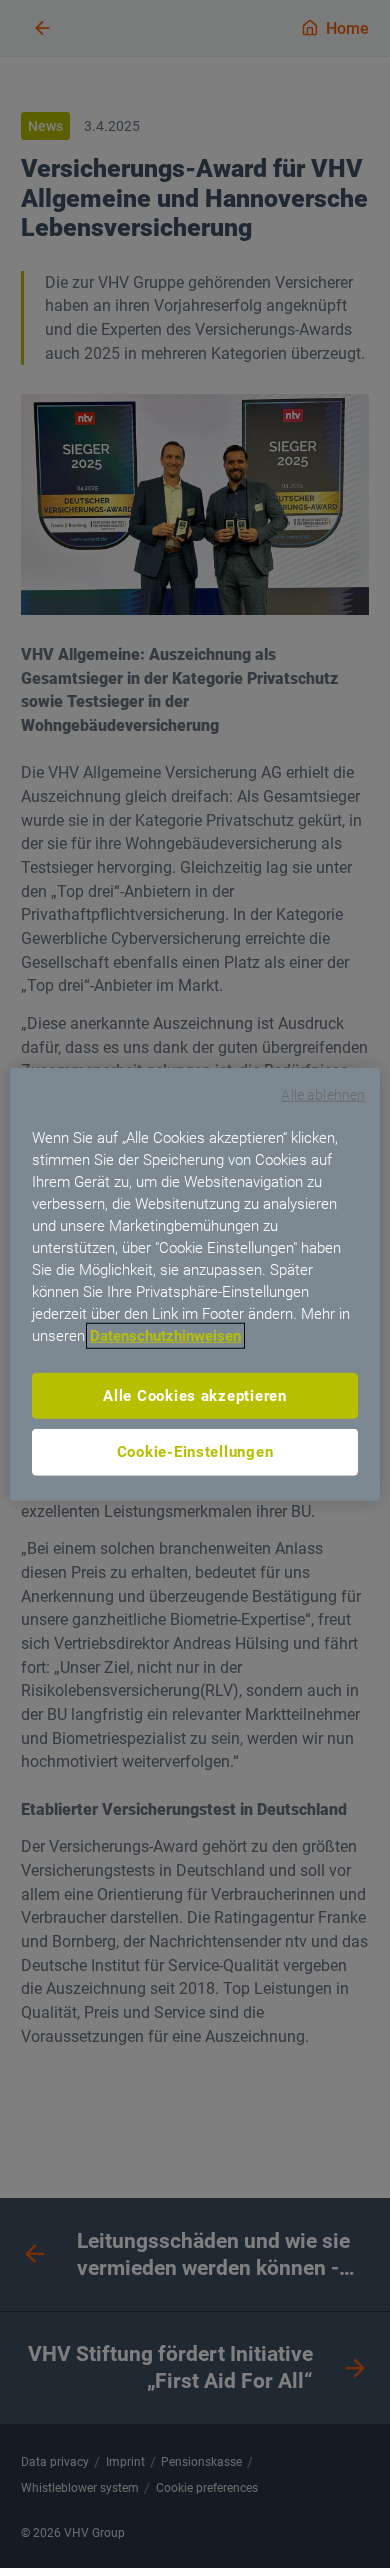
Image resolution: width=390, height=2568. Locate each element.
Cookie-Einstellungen (195, 1452)
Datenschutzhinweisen (165, 1335)
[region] (195, 1284)
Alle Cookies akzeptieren (195, 1395)
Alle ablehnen (323, 1095)
